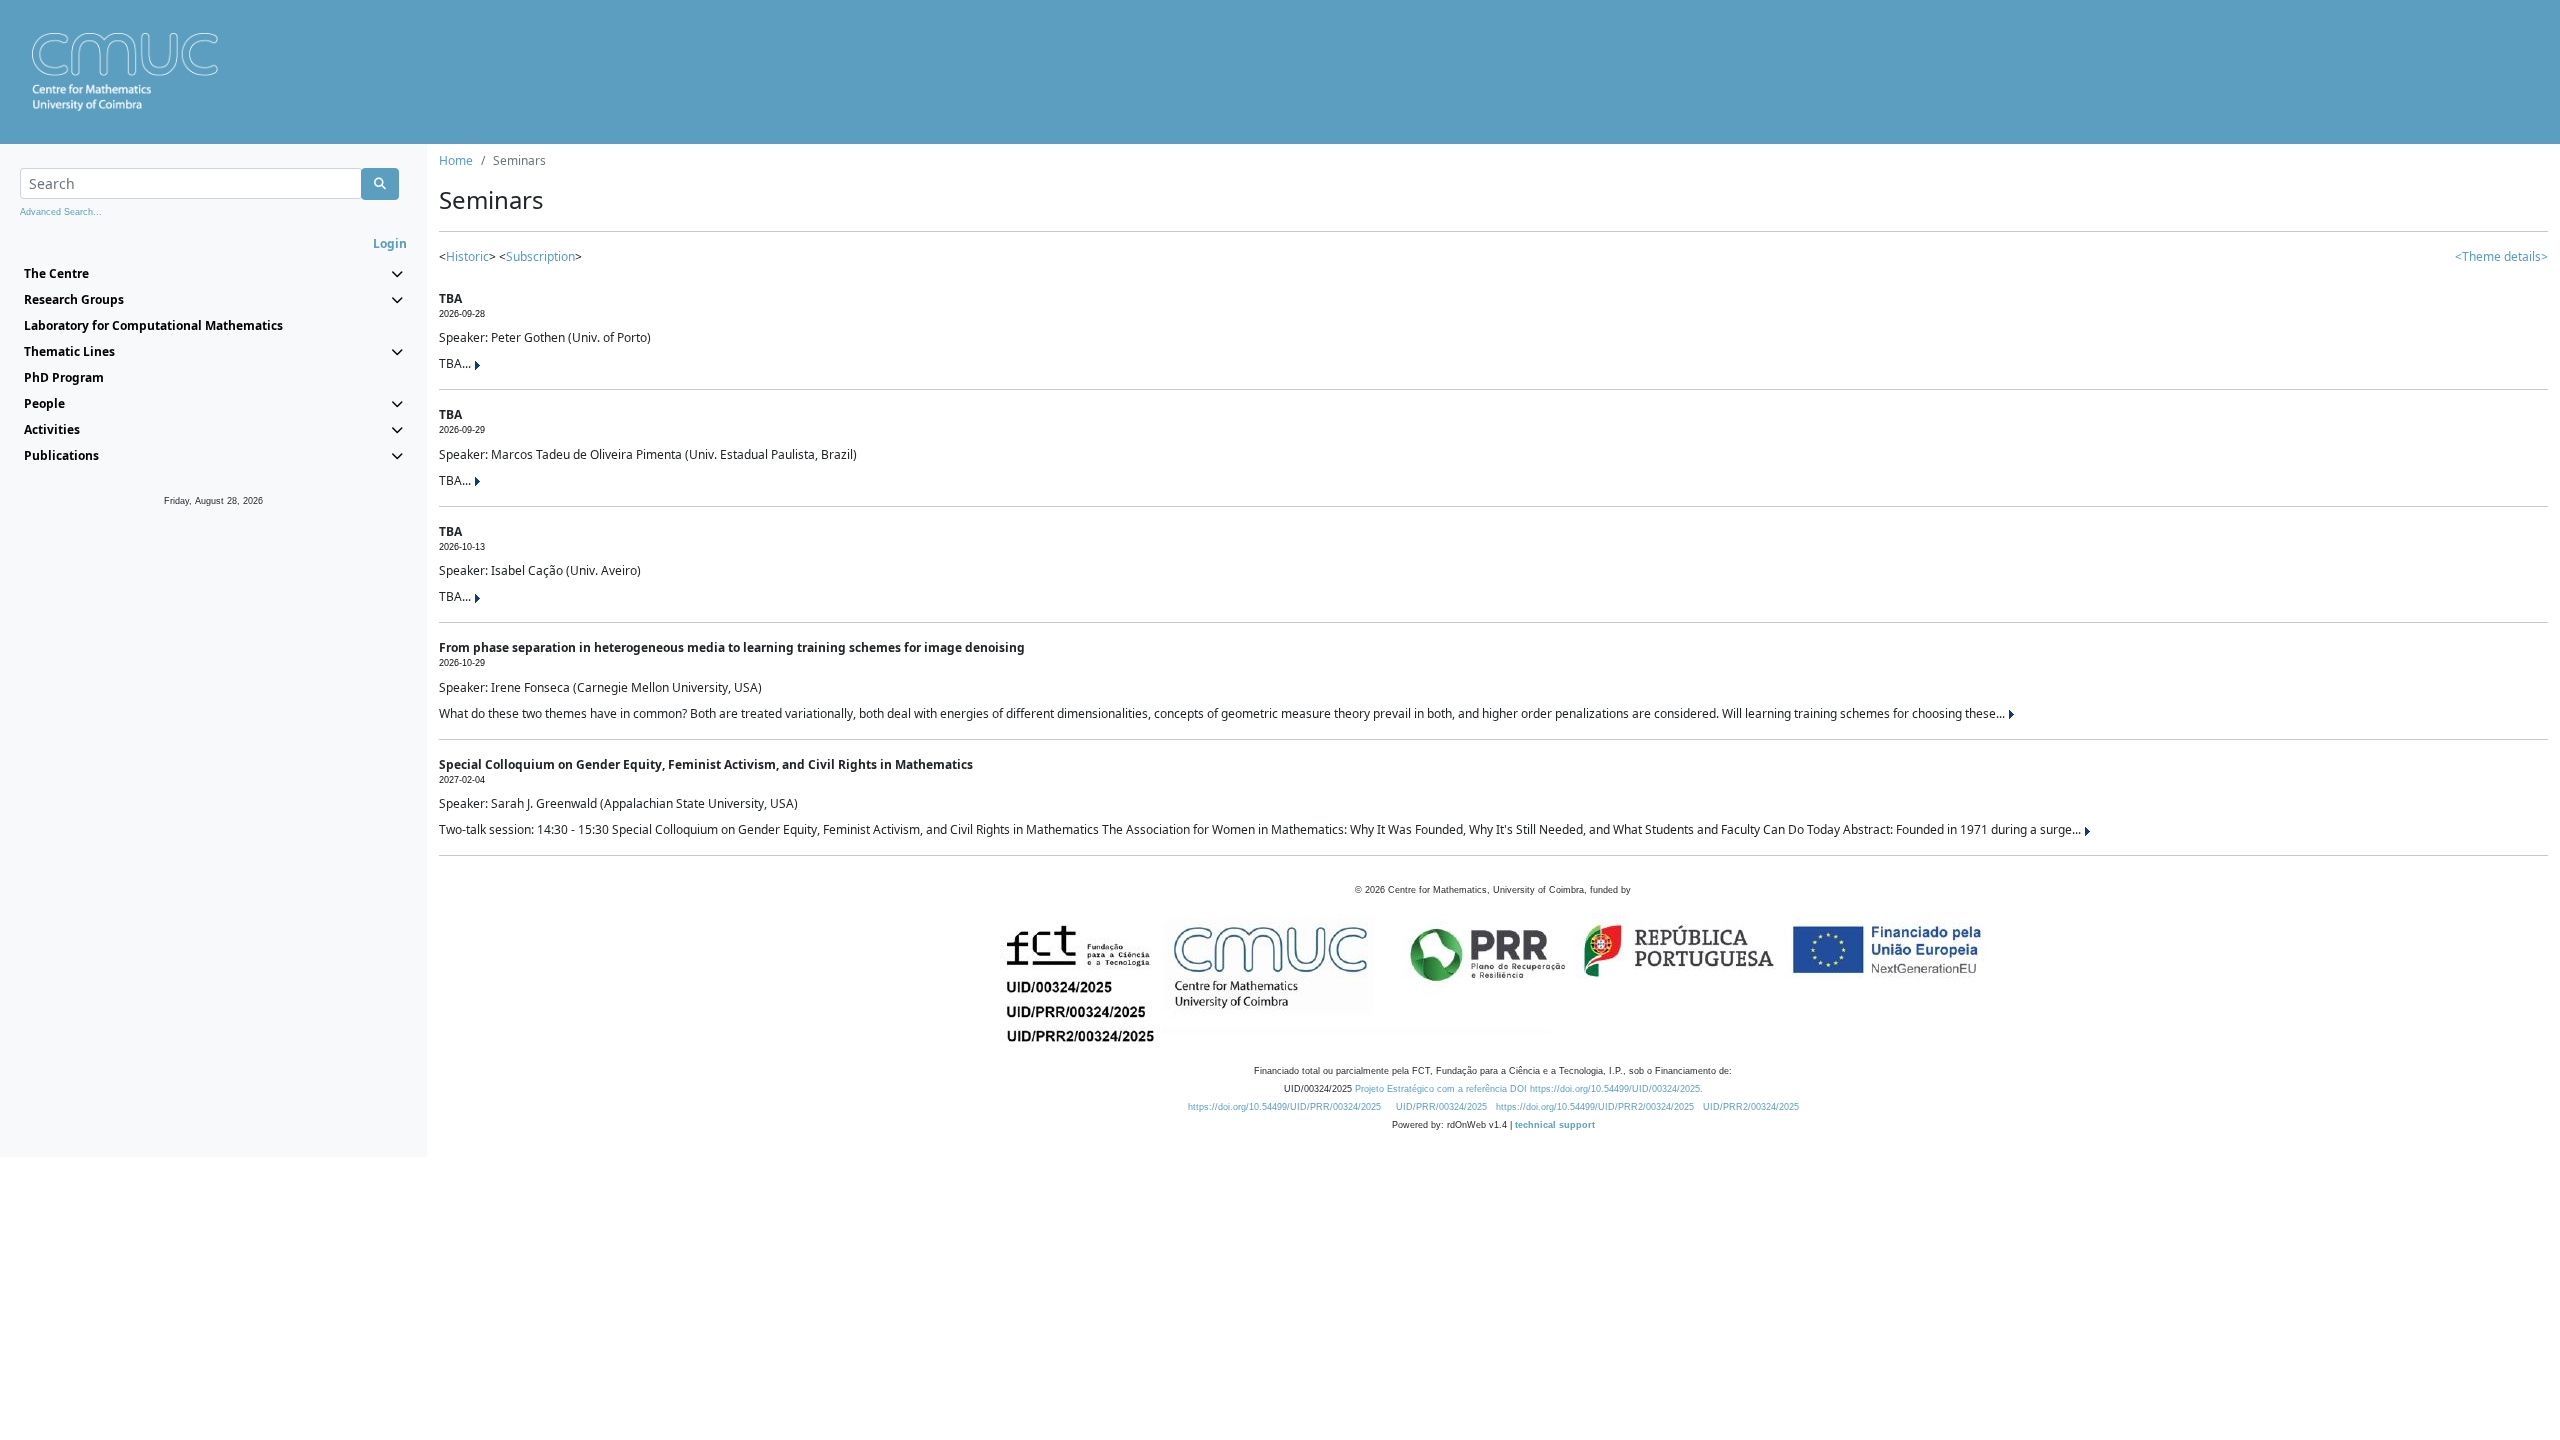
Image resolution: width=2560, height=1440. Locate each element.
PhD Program (64, 377)
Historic (467, 256)
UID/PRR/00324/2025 (1441, 1107)
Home (456, 160)
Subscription (540, 256)
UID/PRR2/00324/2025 (1751, 1107)
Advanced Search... (61, 212)
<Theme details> (2501, 256)
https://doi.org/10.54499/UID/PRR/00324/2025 (1284, 1107)
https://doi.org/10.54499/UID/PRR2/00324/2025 (1595, 1107)
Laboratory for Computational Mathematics (153, 325)
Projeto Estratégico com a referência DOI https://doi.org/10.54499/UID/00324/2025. (1529, 1089)
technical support (1555, 1125)
